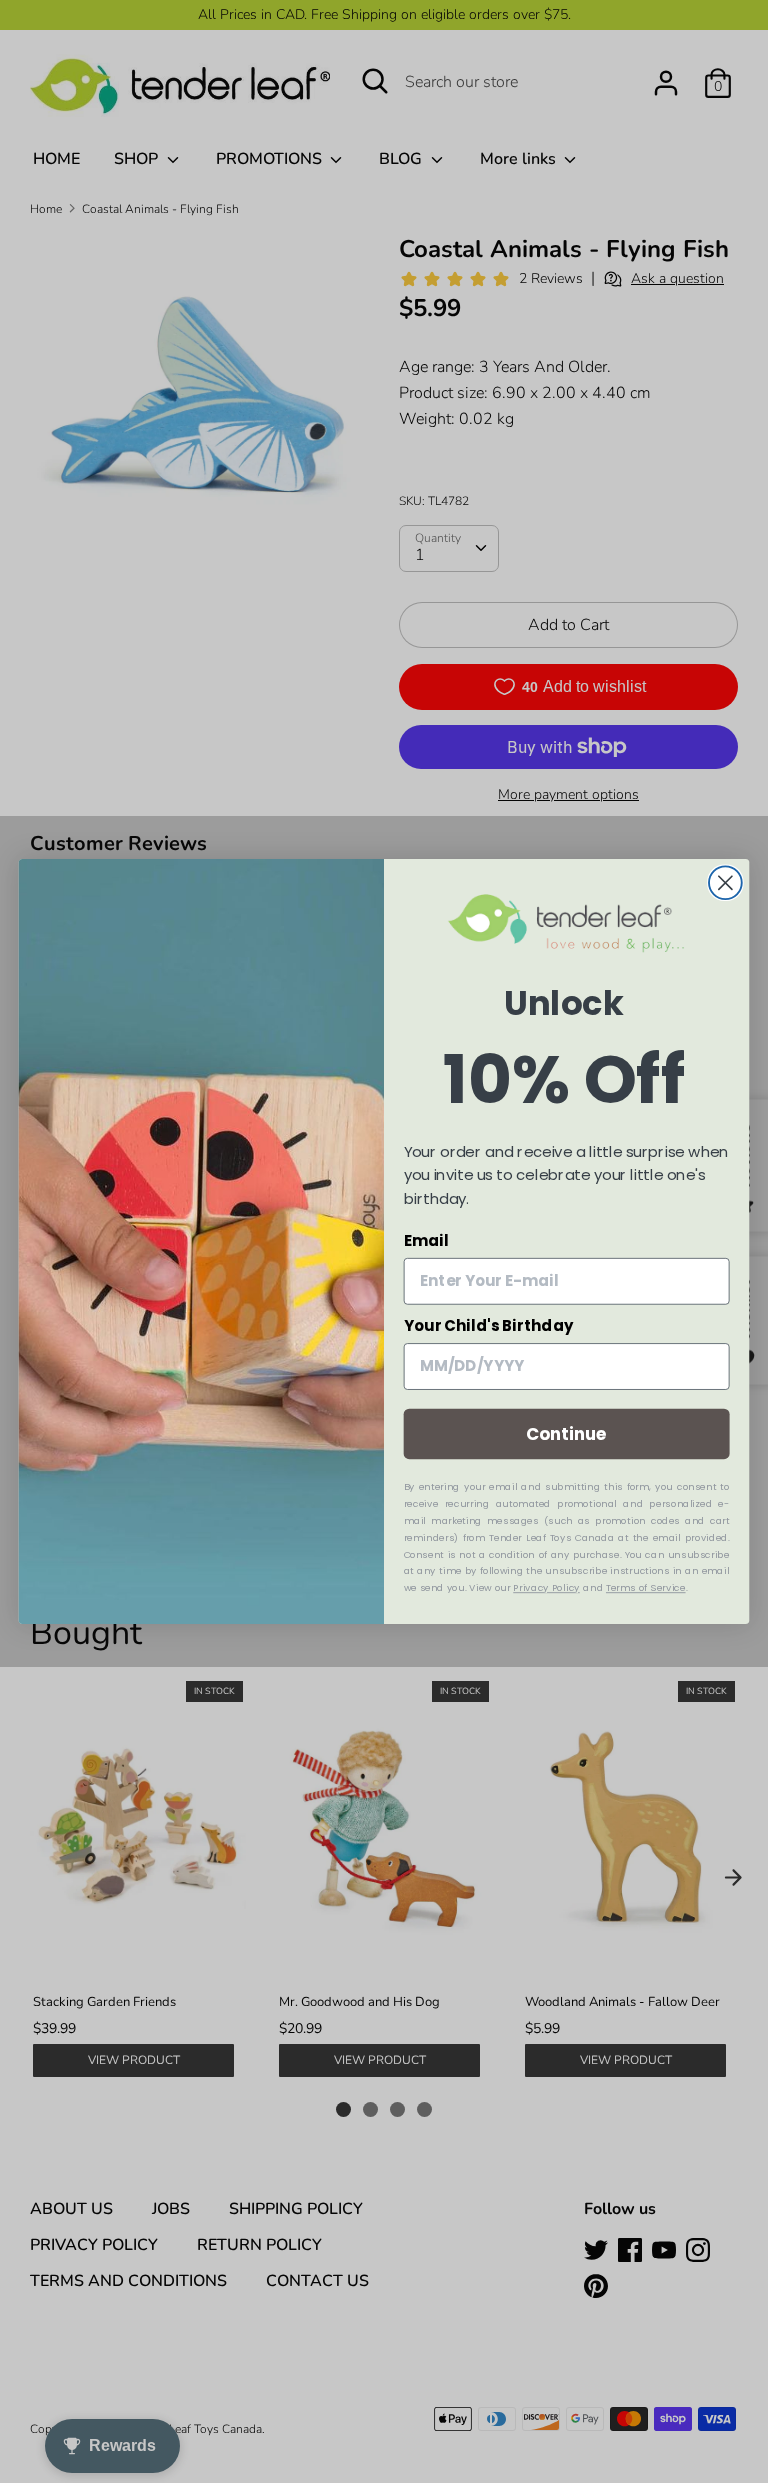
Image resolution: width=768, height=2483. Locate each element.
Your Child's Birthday (489, 1326)
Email (426, 1241)
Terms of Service (646, 1588)
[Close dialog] (725, 882)
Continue (566, 1433)
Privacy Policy (546, 1588)
